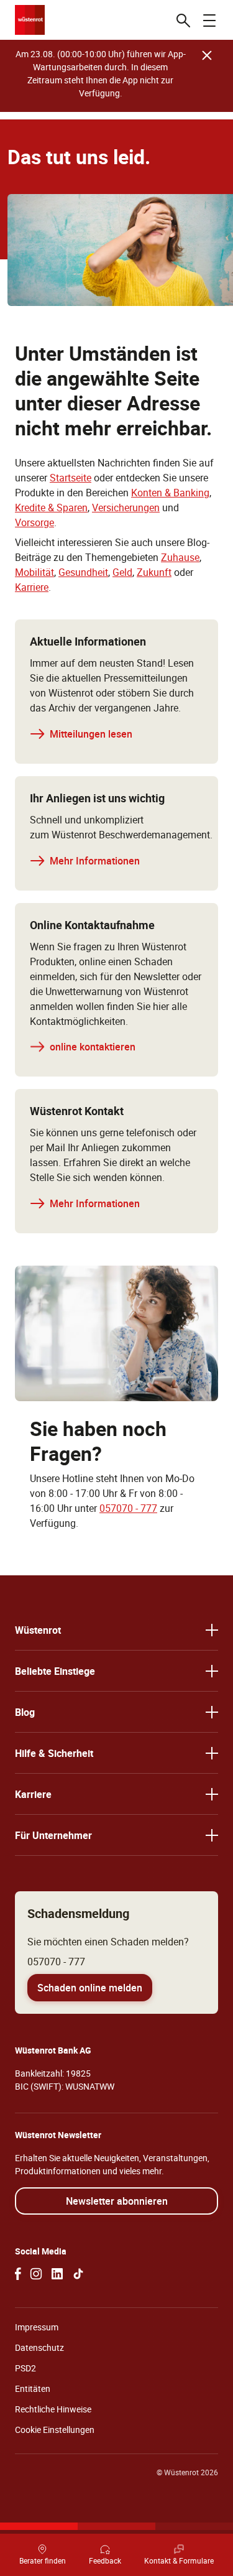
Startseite (71, 478)
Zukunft (154, 572)
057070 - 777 (128, 1508)
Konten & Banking (170, 493)
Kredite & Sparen (51, 507)
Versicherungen (126, 507)
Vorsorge (34, 522)
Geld (122, 572)
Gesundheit (83, 572)
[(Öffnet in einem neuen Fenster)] (18, 2274)
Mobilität (34, 572)
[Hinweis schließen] (207, 55)
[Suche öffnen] (183, 20)
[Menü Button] (209, 20)
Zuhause (180, 557)
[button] (116, 1630)
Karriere (32, 587)
